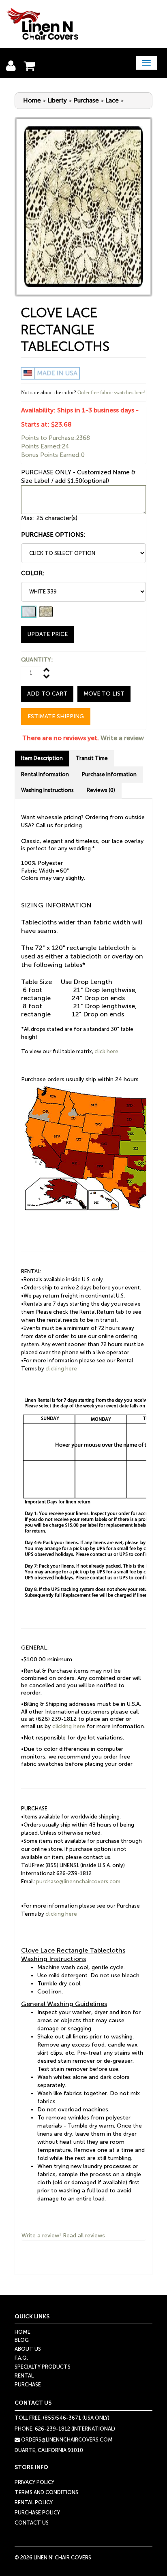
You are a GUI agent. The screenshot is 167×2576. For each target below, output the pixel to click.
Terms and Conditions (46, 2492)
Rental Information (45, 774)
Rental (24, 2376)
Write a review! (41, 2236)
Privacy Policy (34, 2482)
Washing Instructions (47, 790)
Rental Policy (34, 2502)
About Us (28, 2349)
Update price (48, 634)
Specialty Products (43, 2367)
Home (32, 100)
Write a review (122, 738)
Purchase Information (109, 774)
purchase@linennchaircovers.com (78, 1881)
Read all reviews (84, 2236)
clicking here (61, 1369)
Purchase (86, 100)
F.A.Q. (21, 2358)
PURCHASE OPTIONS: (53, 535)
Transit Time (92, 758)
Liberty (57, 100)
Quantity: (37, 660)
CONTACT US (32, 2523)
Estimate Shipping (56, 716)
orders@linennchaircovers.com (66, 2440)
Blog (22, 2340)
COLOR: (33, 573)
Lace (112, 100)
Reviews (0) (101, 790)
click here (106, 1051)
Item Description (42, 758)
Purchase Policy (37, 2513)
